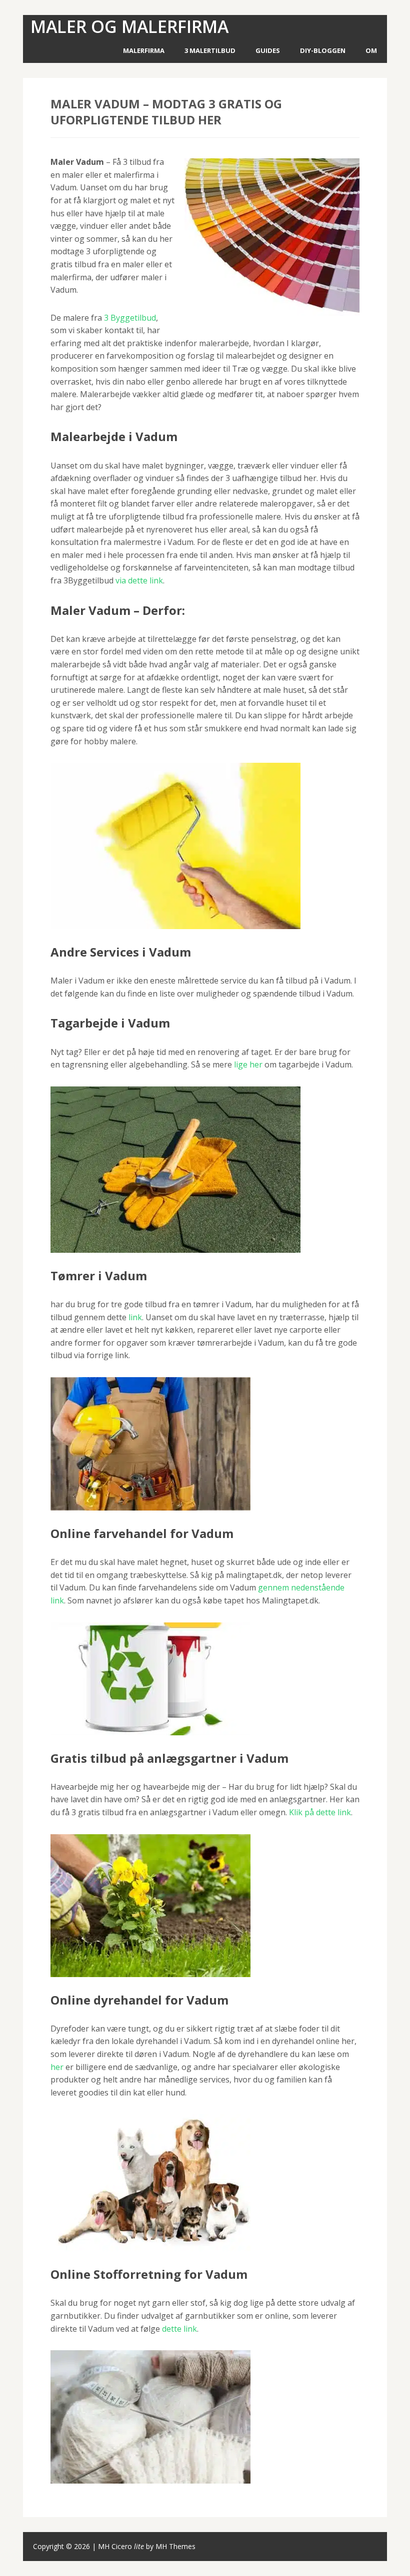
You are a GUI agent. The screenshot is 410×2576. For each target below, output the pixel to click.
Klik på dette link (320, 1812)
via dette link (139, 580)
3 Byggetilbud (130, 318)
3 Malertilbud (210, 50)
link (135, 1317)
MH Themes (175, 2546)
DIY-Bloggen (323, 50)
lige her (248, 1064)
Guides (268, 50)
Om (371, 50)
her (57, 2067)
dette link (179, 2329)
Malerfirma (144, 50)
